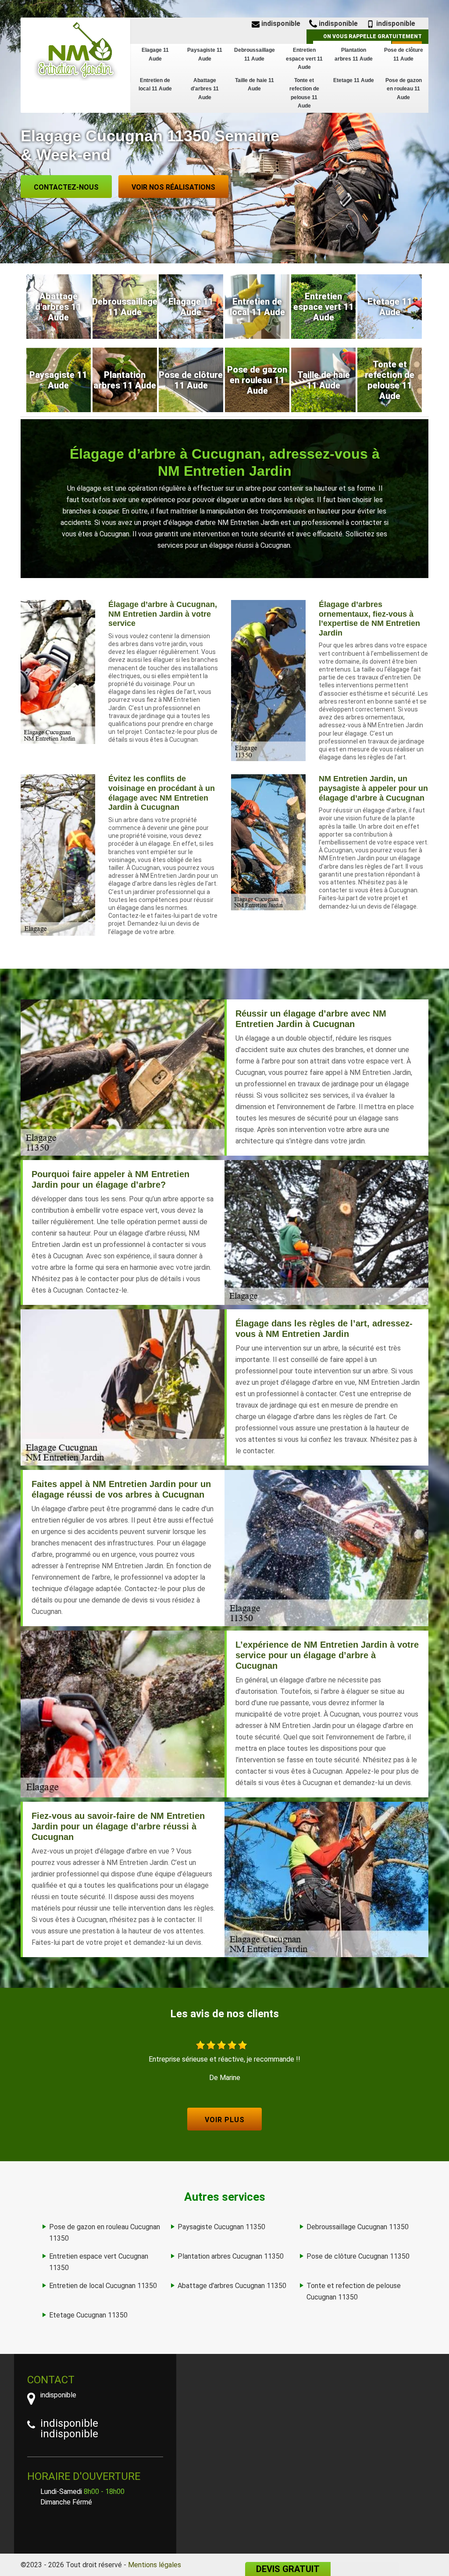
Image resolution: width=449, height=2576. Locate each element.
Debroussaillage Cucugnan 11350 (358, 2227)
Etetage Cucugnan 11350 (88, 2315)
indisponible (280, 23)
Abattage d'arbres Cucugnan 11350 (232, 2286)
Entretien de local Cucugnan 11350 (103, 2286)
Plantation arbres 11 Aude (354, 54)
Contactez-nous (66, 187)
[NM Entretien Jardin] (75, 50)
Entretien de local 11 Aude (155, 85)
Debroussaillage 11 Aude (255, 54)
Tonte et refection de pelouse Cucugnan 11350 (354, 2291)
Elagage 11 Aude (155, 54)
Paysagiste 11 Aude (205, 54)
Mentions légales (155, 2565)
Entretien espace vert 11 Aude (304, 59)
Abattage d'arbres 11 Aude (205, 89)
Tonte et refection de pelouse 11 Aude (304, 93)
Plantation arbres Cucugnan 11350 (231, 2256)
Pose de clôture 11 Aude (404, 54)
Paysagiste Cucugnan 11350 (221, 2227)
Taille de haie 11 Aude (255, 85)
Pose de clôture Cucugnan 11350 (358, 2256)
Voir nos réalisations (173, 187)
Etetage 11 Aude (354, 80)
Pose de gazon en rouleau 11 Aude (404, 89)
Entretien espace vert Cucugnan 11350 (99, 2262)
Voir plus (225, 2120)
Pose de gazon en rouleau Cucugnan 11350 (105, 2233)
